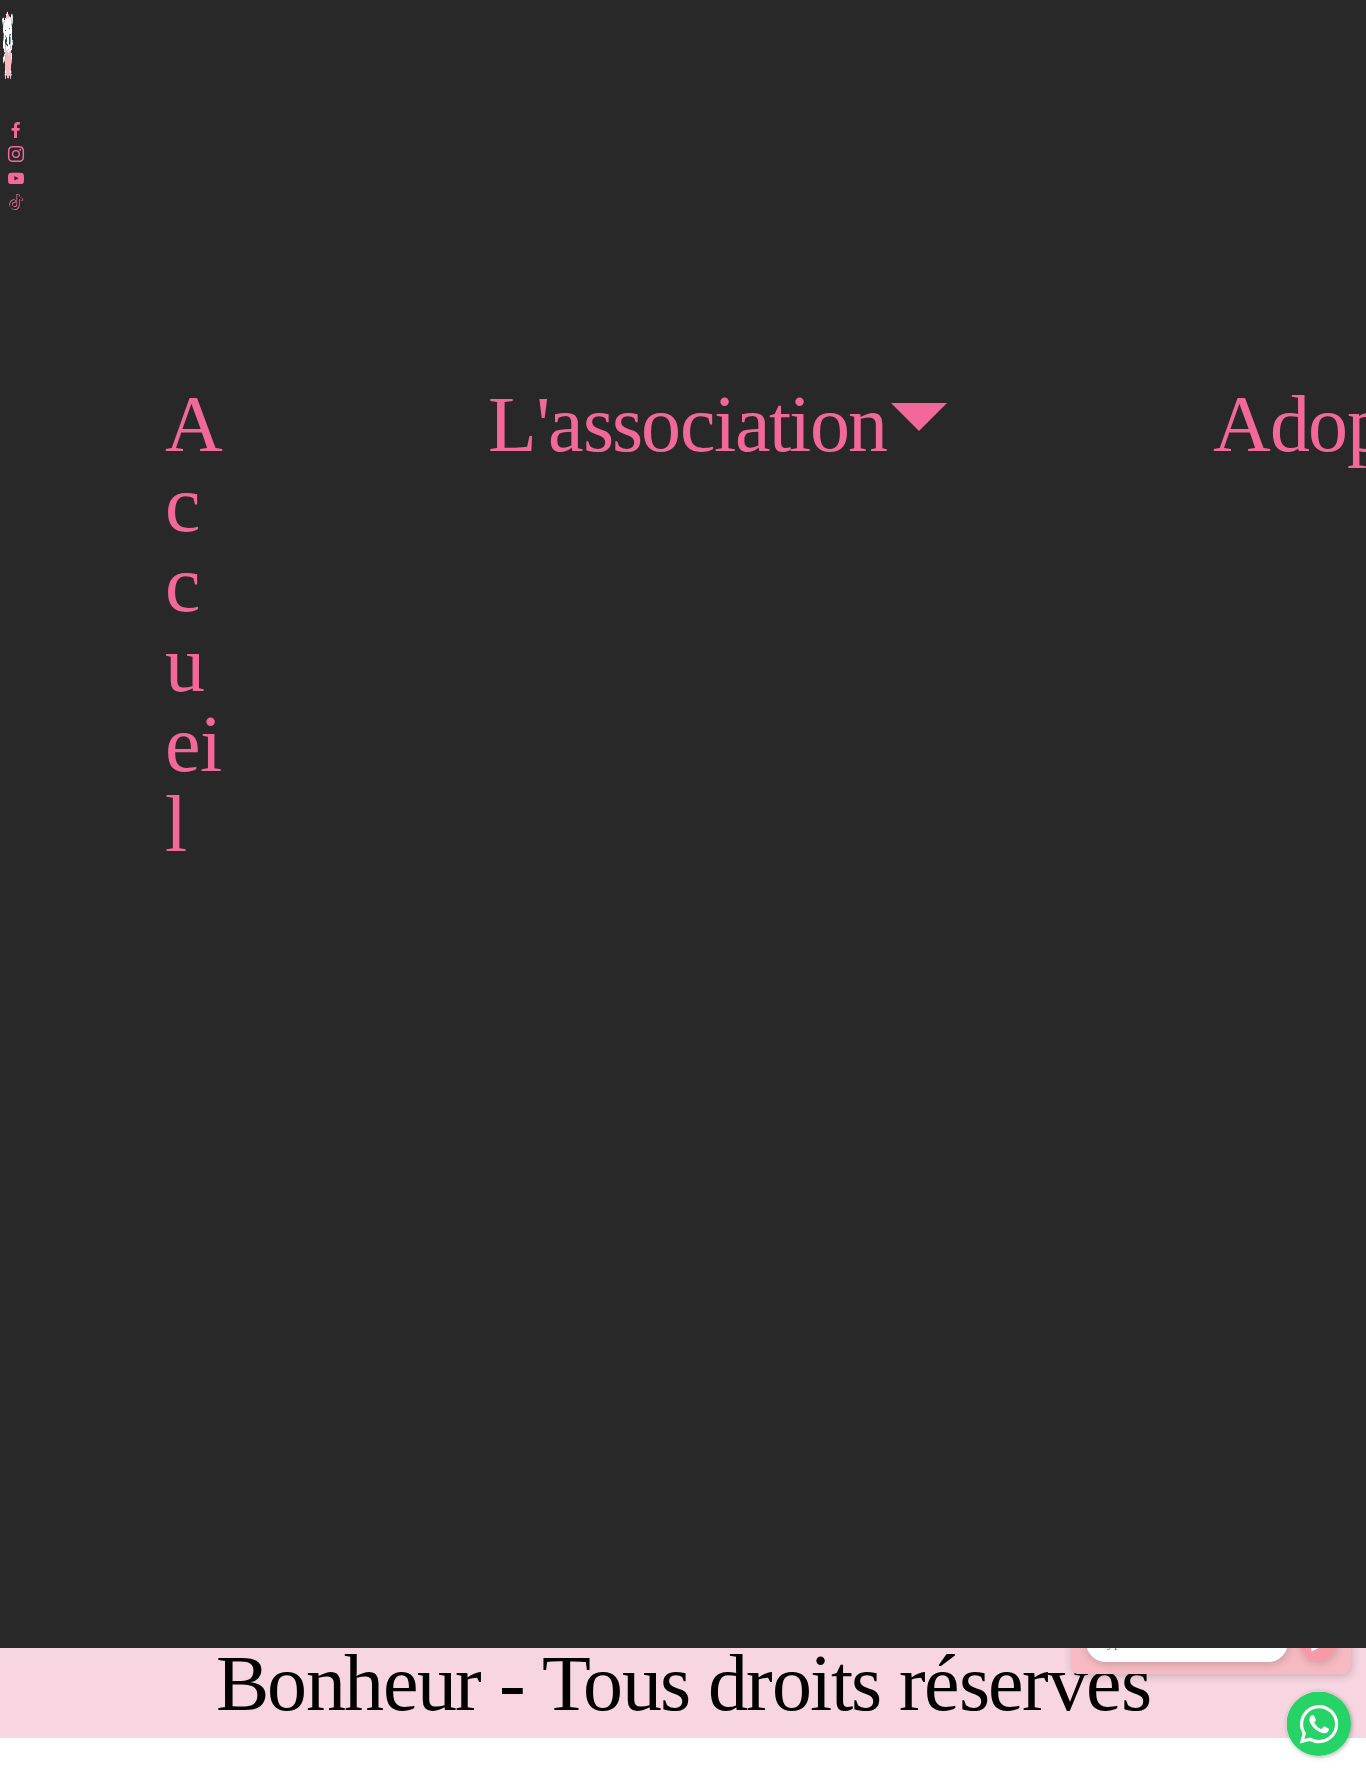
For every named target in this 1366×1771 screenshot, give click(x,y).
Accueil (193, 624)
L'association (687, 424)
